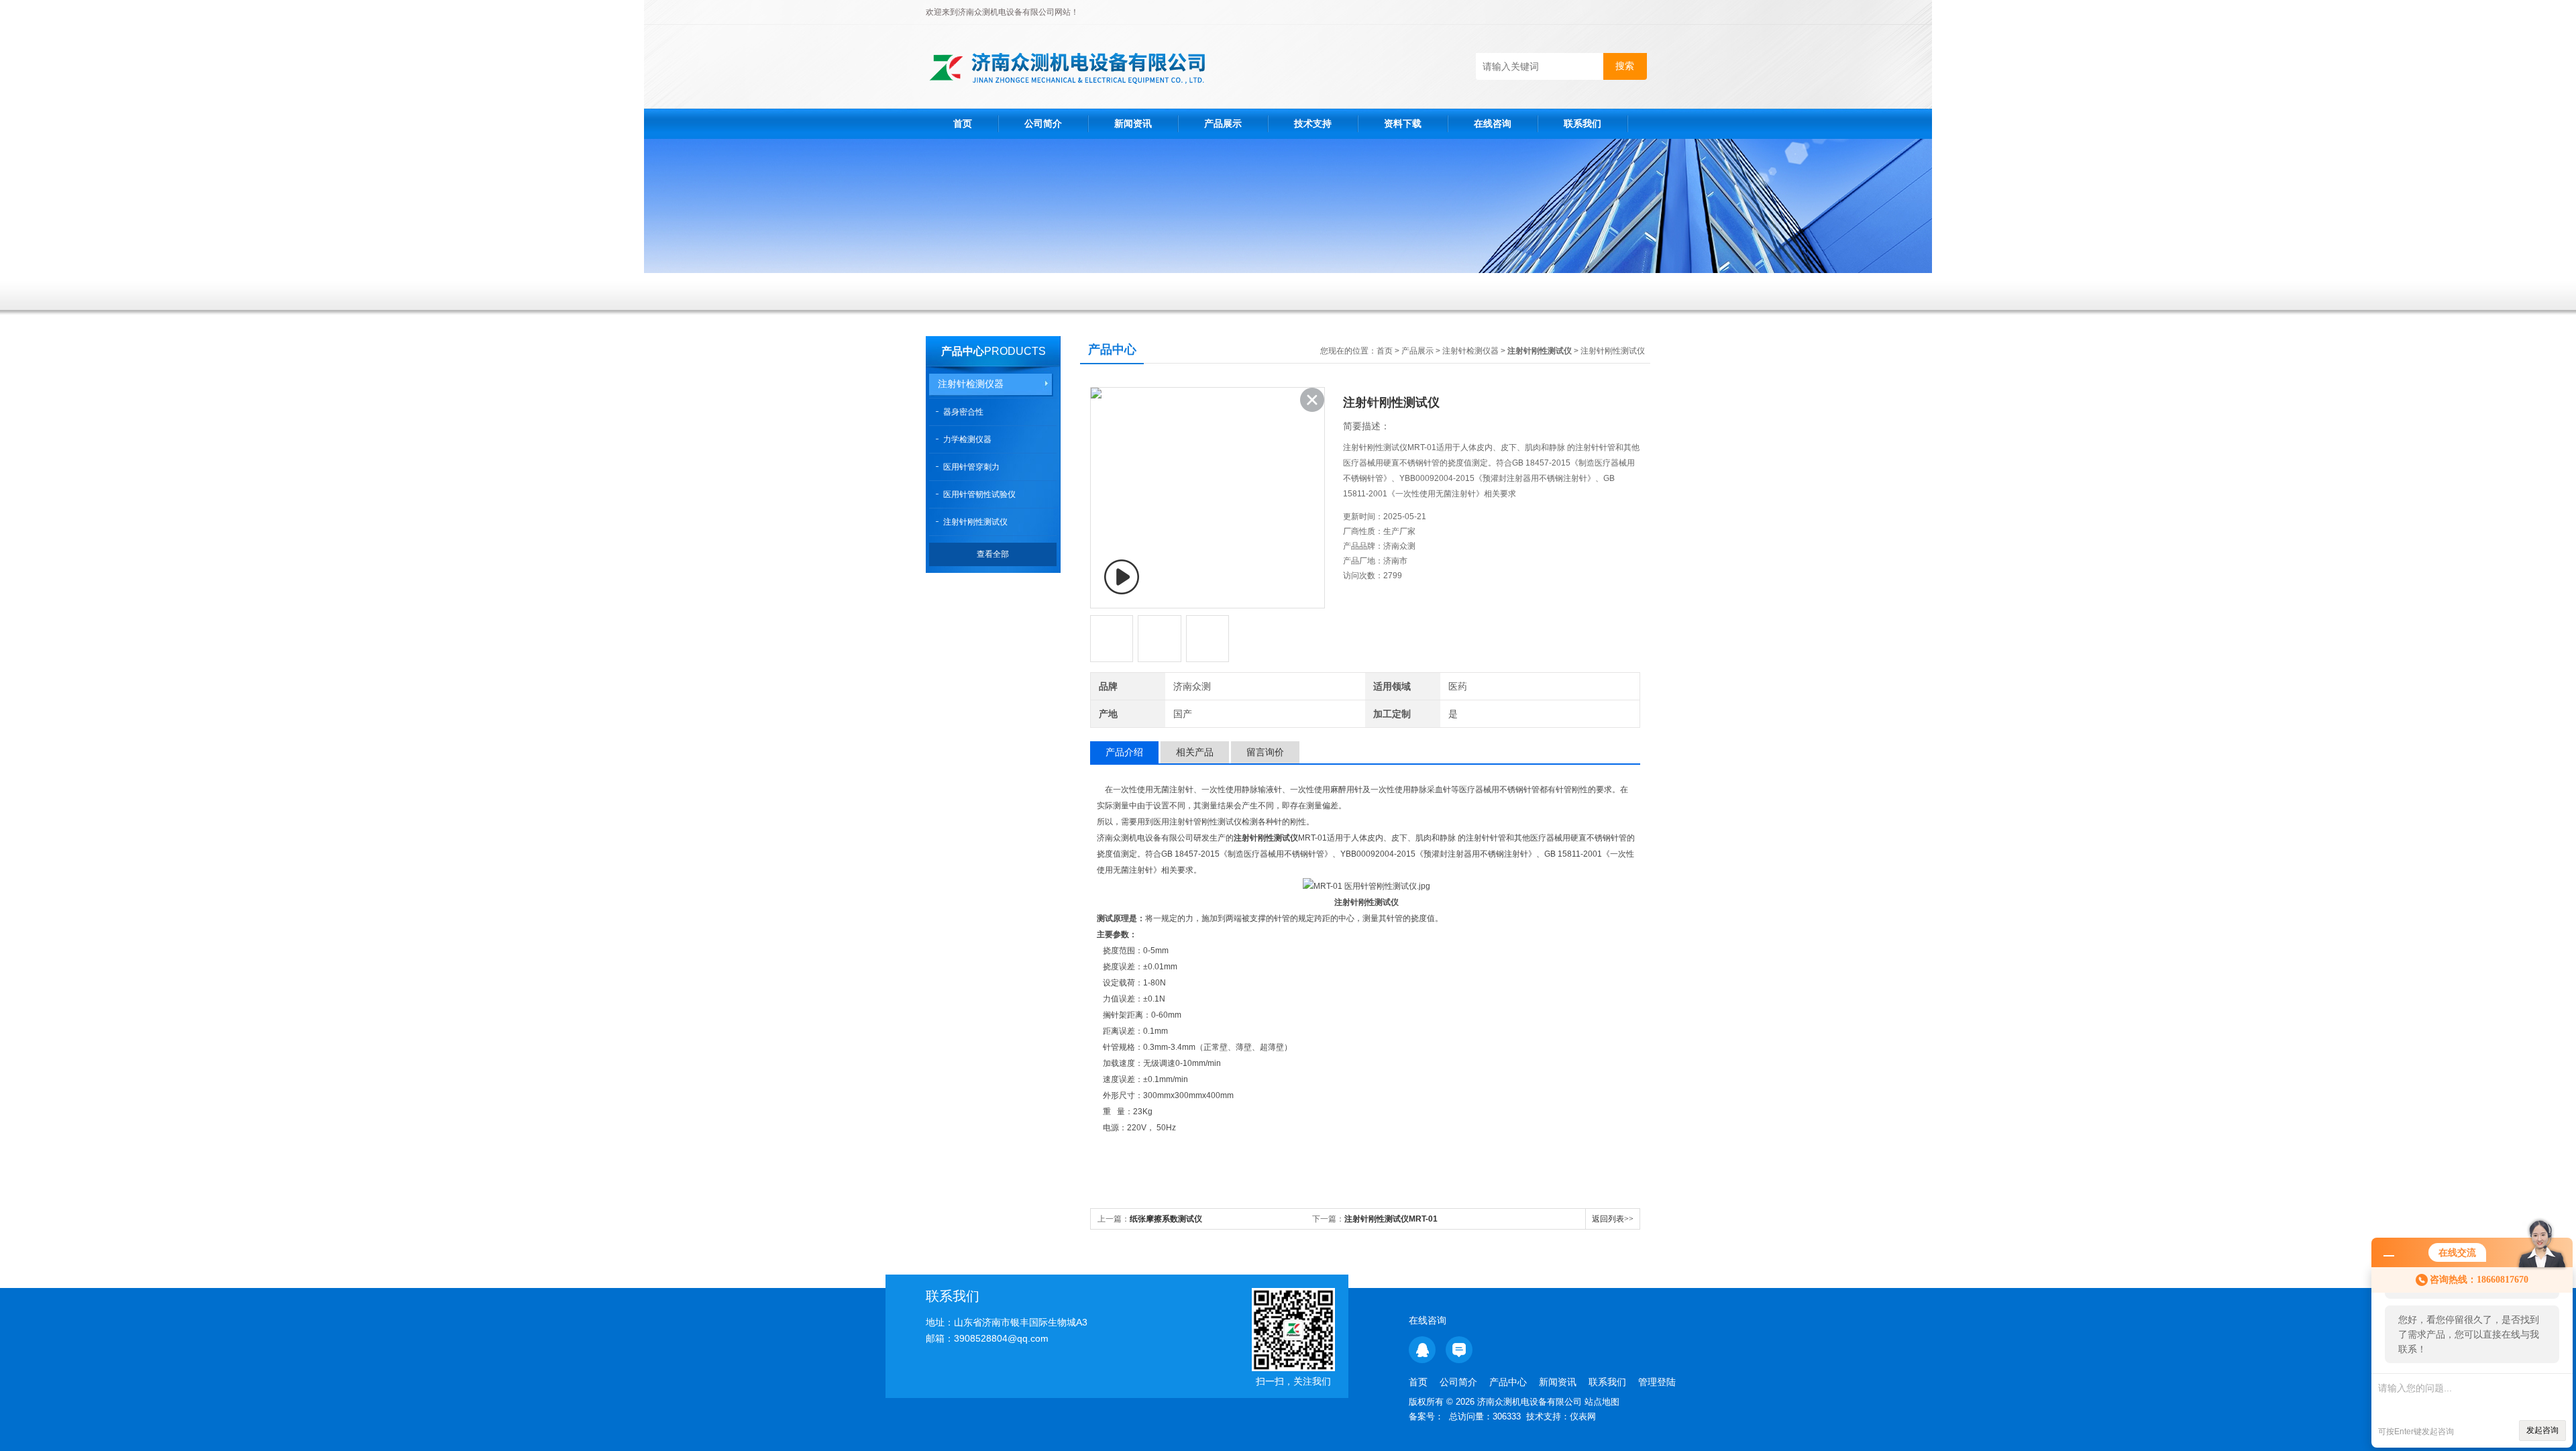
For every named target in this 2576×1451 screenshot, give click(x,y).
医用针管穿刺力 (971, 467)
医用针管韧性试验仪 (979, 494)
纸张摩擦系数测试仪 (1166, 1219)
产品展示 (1223, 123)
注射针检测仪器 (971, 384)
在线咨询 (1493, 123)
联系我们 (1582, 123)
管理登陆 (1657, 1382)
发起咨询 (2542, 1430)
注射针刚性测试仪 (975, 522)
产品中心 (963, 351)
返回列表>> (1613, 1219)
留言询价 (1265, 752)
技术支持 (1313, 123)
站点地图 (1602, 1402)
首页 (963, 123)
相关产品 (1195, 752)
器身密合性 (963, 412)
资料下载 (1403, 123)
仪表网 (1583, 1416)
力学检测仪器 (967, 439)
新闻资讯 (1133, 123)
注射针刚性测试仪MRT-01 (1391, 1219)
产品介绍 (1124, 752)
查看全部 (993, 554)
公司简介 (1043, 123)
